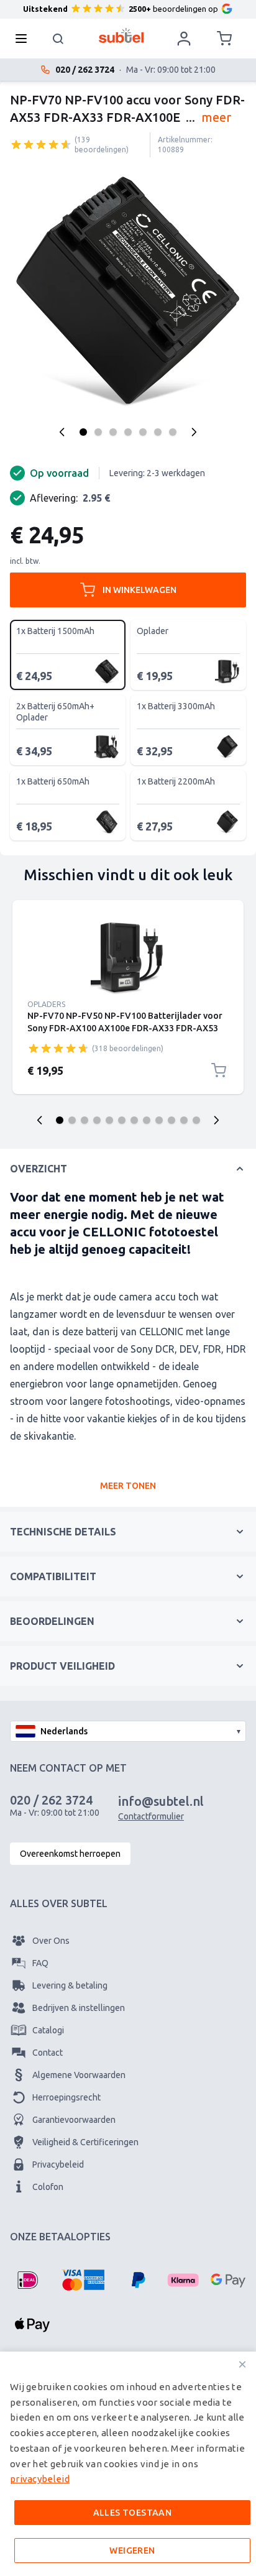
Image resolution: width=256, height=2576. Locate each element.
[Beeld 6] (158, 432)
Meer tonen (128, 1486)
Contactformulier (151, 1816)
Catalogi (48, 2030)
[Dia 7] (134, 1120)
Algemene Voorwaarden (79, 2075)
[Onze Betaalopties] (27, 2280)
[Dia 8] (147, 1120)
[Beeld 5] (143, 432)
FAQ (40, 1963)
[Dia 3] (85, 1120)
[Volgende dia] (216, 1120)
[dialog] (128, 2464)
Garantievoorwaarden (74, 2120)
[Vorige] (62, 432)
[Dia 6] (122, 1120)
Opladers (46, 1004)
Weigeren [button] (132, 2551)
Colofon (48, 2187)
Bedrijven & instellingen (79, 2008)
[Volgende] (194, 432)
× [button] (242, 2364)
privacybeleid (40, 2479)
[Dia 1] (60, 1120)
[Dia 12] (196, 1120)
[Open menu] (25, 39)
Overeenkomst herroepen (70, 1854)
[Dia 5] (109, 1120)
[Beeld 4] (128, 432)
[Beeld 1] (83, 432)
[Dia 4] (97, 1120)
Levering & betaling (70, 1985)
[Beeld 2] (98, 432)
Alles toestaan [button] (133, 2513)
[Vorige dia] (40, 1120)
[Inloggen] (184, 39)
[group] (41, 144)
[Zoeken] (58, 39)
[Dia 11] (184, 1120)
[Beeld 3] (113, 432)
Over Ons (51, 1941)
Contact (48, 2053)
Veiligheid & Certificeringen (85, 2142)
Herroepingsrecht (66, 2097)
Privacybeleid (58, 2164)
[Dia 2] (72, 1120)
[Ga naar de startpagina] (121, 35)
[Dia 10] (171, 1120)
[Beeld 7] (173, 432)
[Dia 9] (159, 1120)
